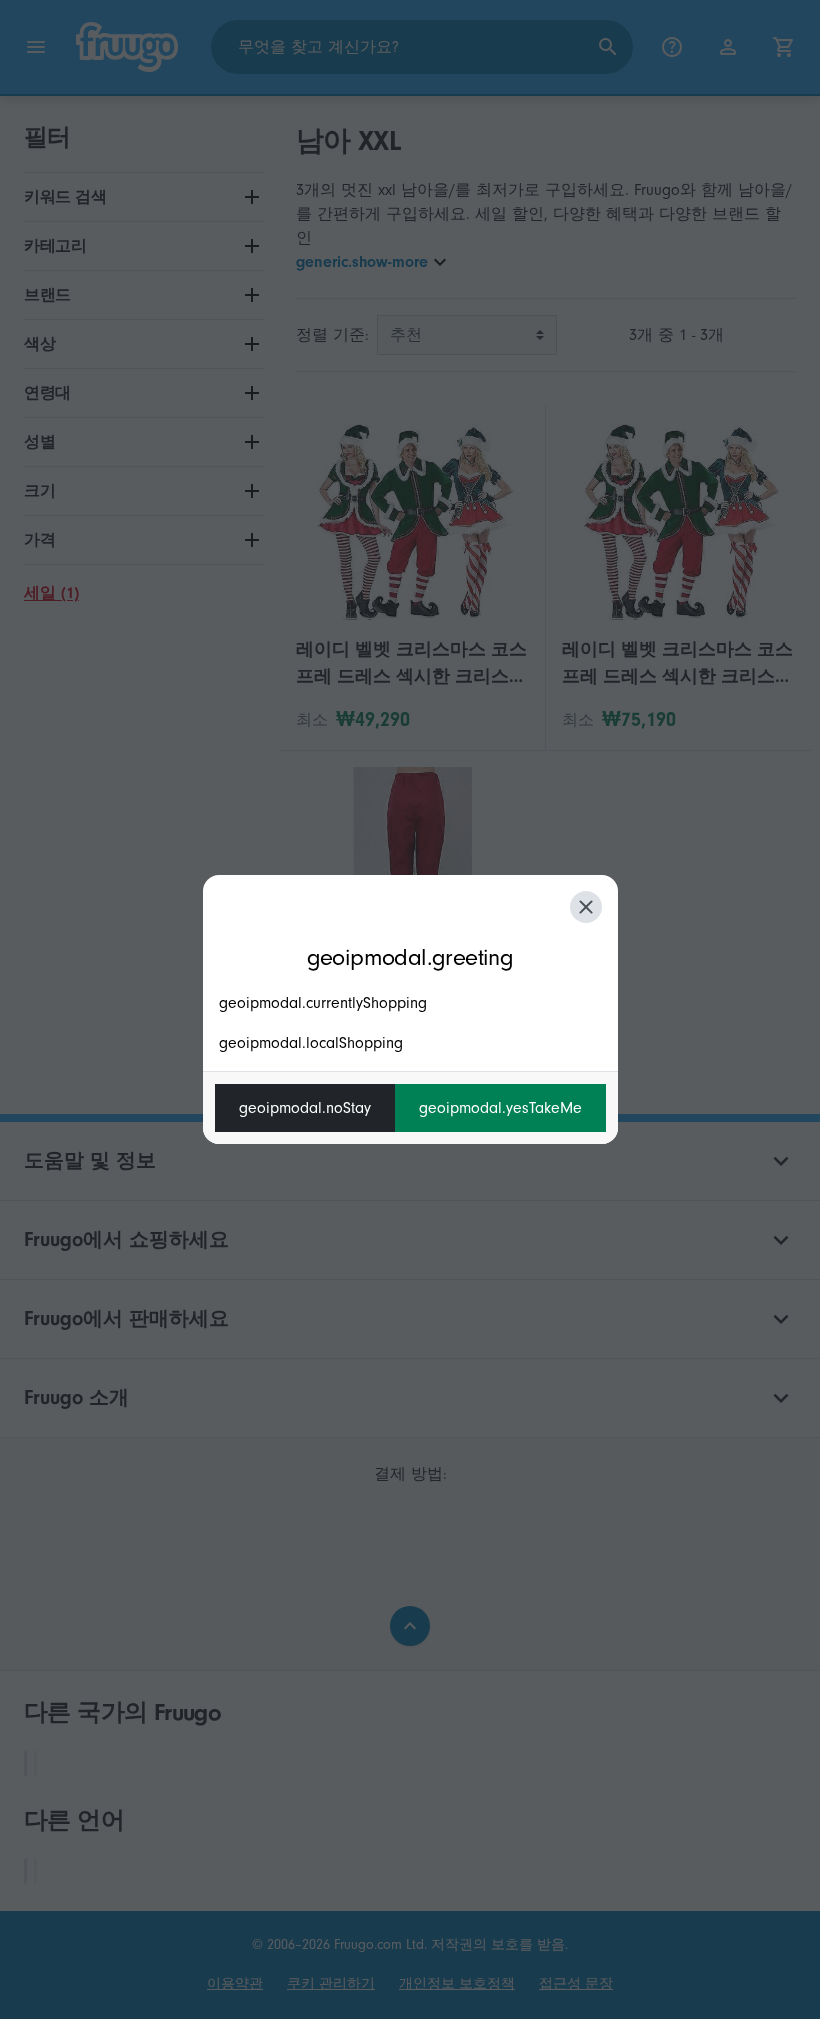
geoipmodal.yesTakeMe (500, 1108)
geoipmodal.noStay (305, 1108)
